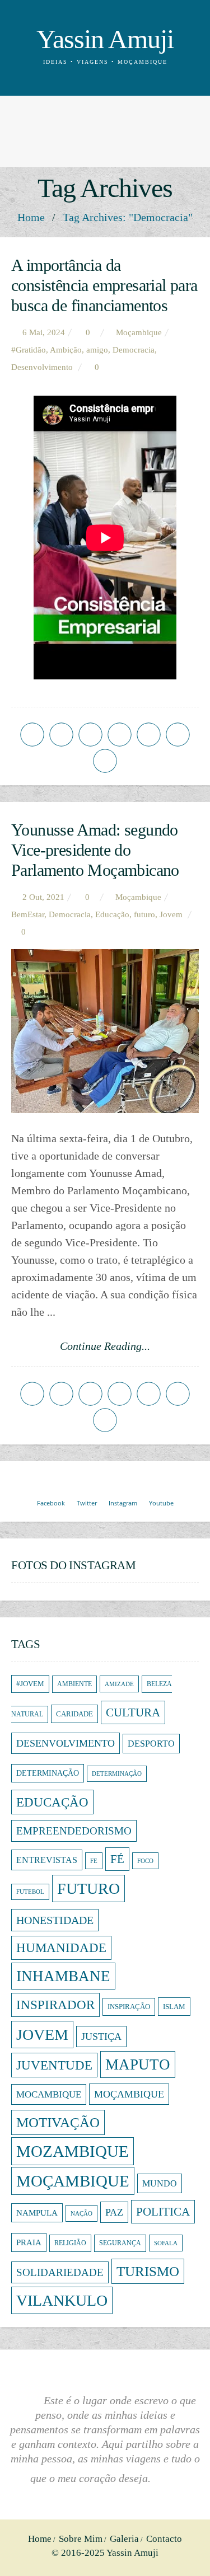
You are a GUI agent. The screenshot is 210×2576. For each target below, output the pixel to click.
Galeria (124, 2539)
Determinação (117, 1774)
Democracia (134, 350)
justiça (101, 2037)
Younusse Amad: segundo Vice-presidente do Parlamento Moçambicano (95, 850)
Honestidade (55, 1920)
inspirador (55, 2005)
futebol (30, 1892)
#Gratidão (29, 350)
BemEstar (28, 914)
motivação (58, 2122)
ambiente (74, 1684)
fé (117, 1859)
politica (163, 2212)
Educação (112, 914)
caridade (74, 1714)
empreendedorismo (74, 1831)
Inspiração (129, 2007)
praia (29, 2242)
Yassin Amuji (105, 39)
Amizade (119, 1684)
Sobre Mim (81, 2539)
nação (81, 2213)
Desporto (151, 1744)
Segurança (120, 2243)
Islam (174, 2007)
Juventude (54, 2065)
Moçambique (129, 2094)
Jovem (171, 914)
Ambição (66, 350)
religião (70, 2243)
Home (31, 217)
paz (114, 2212)
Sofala (166, 2243)
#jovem (30, 1684)
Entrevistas (47, 1860)
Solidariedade (60, 2272)
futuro (144, 914)
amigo (97, 350)
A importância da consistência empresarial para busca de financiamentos (104, 285)
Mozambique (73, 2151)
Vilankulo (62, 2300)
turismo (148, 2271)
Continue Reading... (105, 1346)
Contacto (164, 2539)
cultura (133, 1712)
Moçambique (139, 332)
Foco (145, 1861)
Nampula (37, 2213)
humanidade (61, 1948)
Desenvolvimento (42, 367)
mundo (160, 2183)
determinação (48, 1773)
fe (94, 1861)
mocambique (49, 2094)
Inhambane (63, 1976)
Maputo (138, 2064)
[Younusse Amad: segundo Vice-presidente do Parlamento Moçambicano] (105, 1031)
